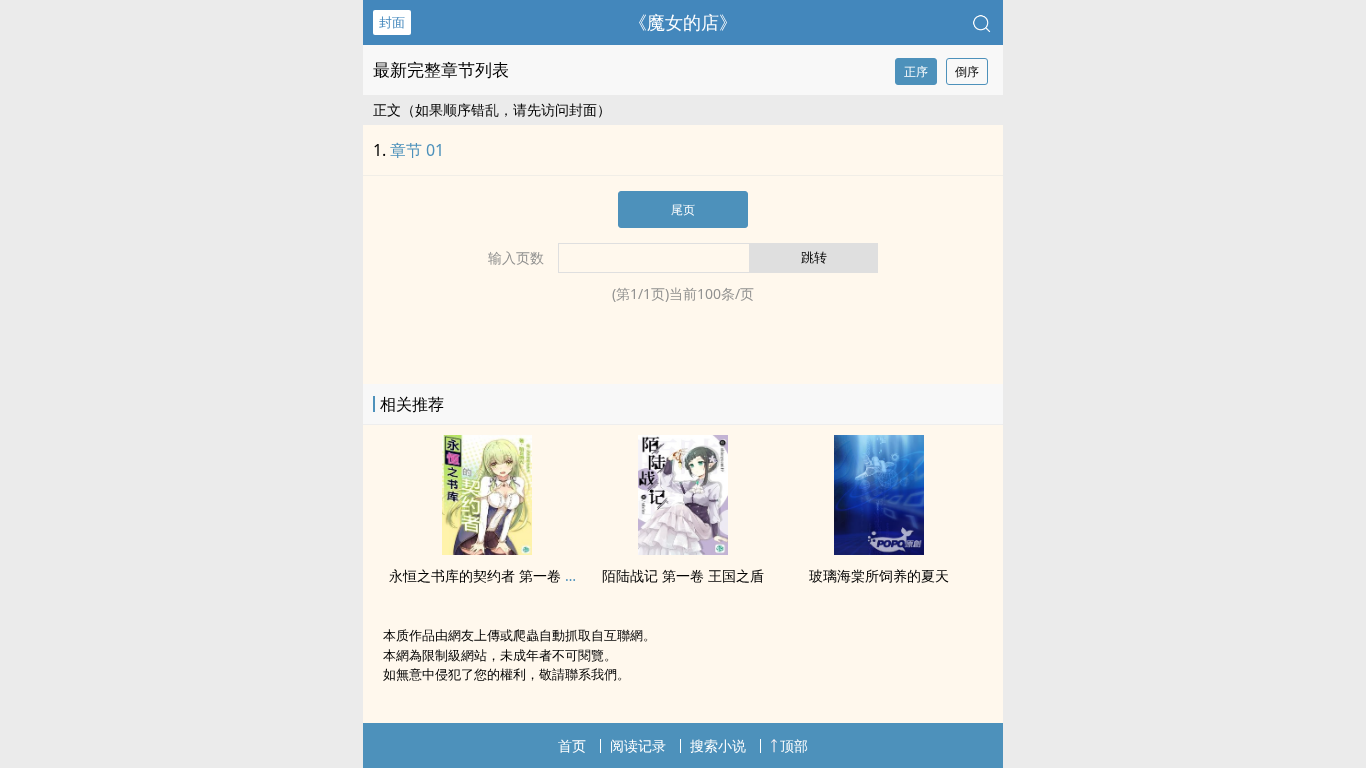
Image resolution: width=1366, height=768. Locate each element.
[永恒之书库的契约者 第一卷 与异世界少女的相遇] (487, 549)
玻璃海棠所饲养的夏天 (879, 575)
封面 (392, 22)
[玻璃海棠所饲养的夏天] (879, 549)
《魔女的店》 (683, 22)
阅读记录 (638, 745)
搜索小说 (718, 745)
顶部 (794, 745)
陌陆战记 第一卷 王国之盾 (683, 575)
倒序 (967, 71)
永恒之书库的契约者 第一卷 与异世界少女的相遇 (540, 575)
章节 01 (417, 150)
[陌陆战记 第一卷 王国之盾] (683, 549)
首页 (572, 745)
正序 (916, 71)
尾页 (683, 209)
